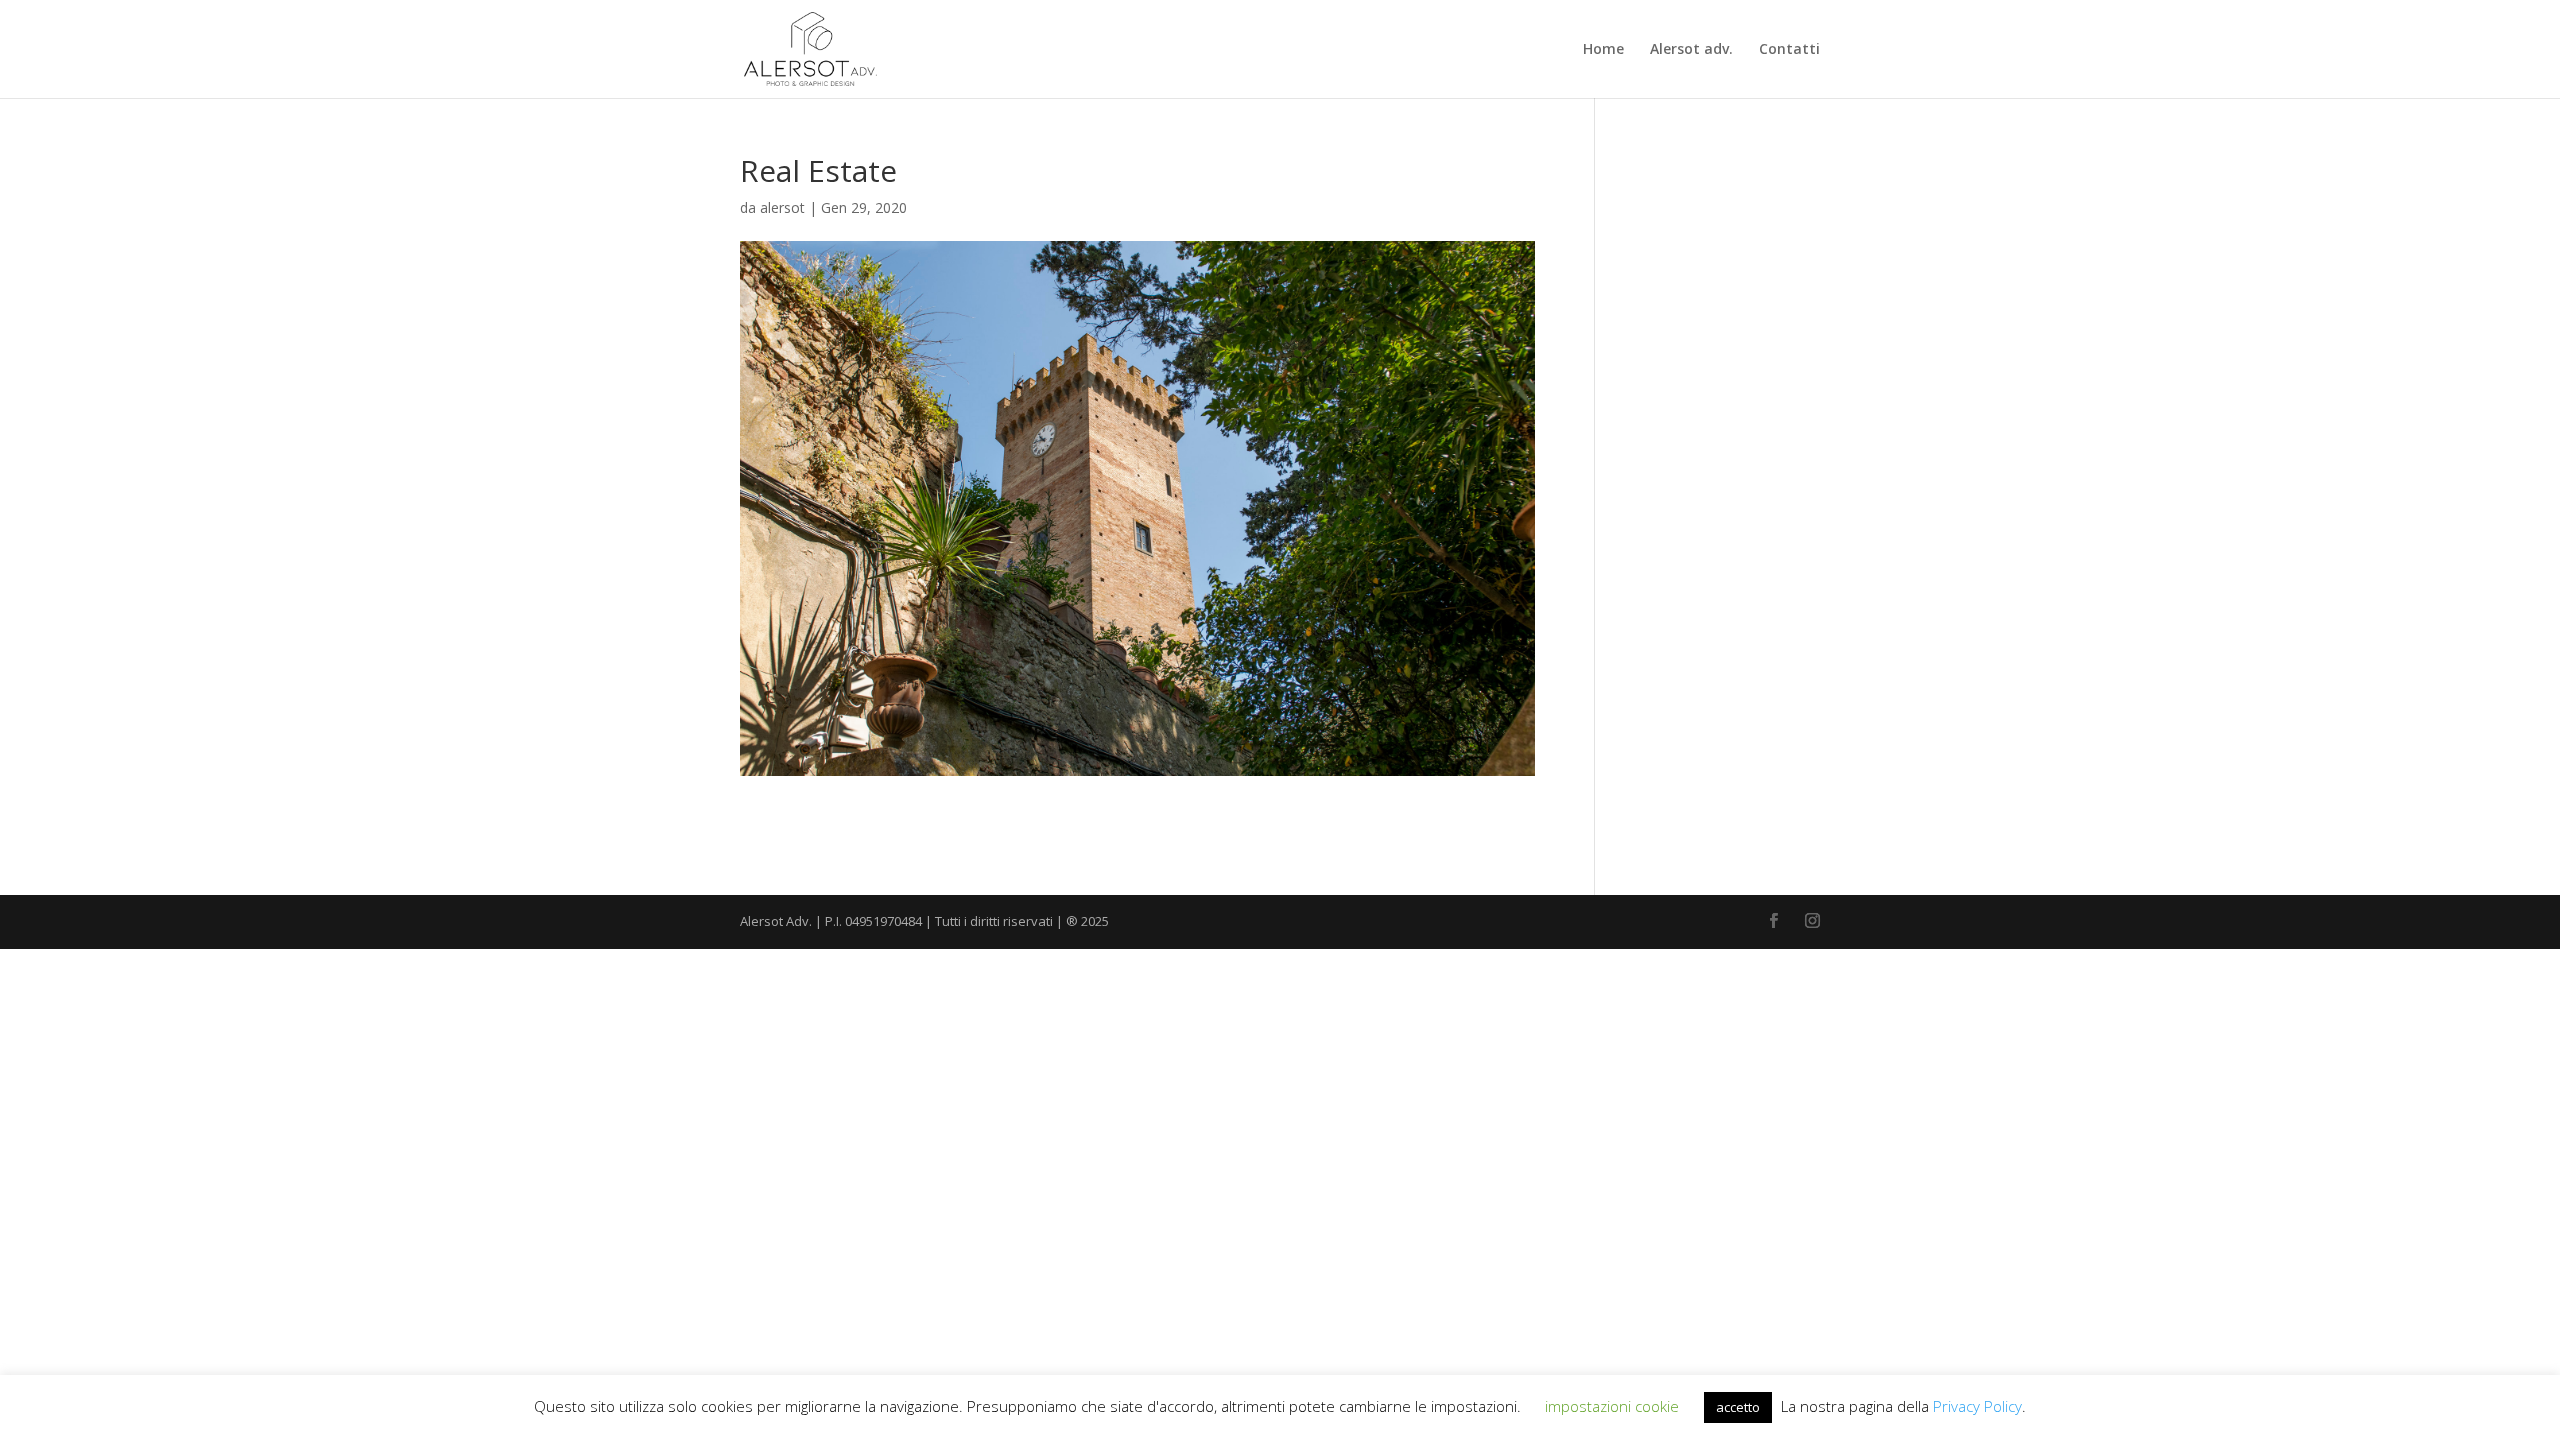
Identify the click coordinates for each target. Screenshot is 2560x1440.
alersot (782, 207)
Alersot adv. (1691, 50)
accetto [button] (1738, 1407)
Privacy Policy (1977, 1406)
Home (1603, 50)
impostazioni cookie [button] (1612, 1406)
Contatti (1789, 50)
